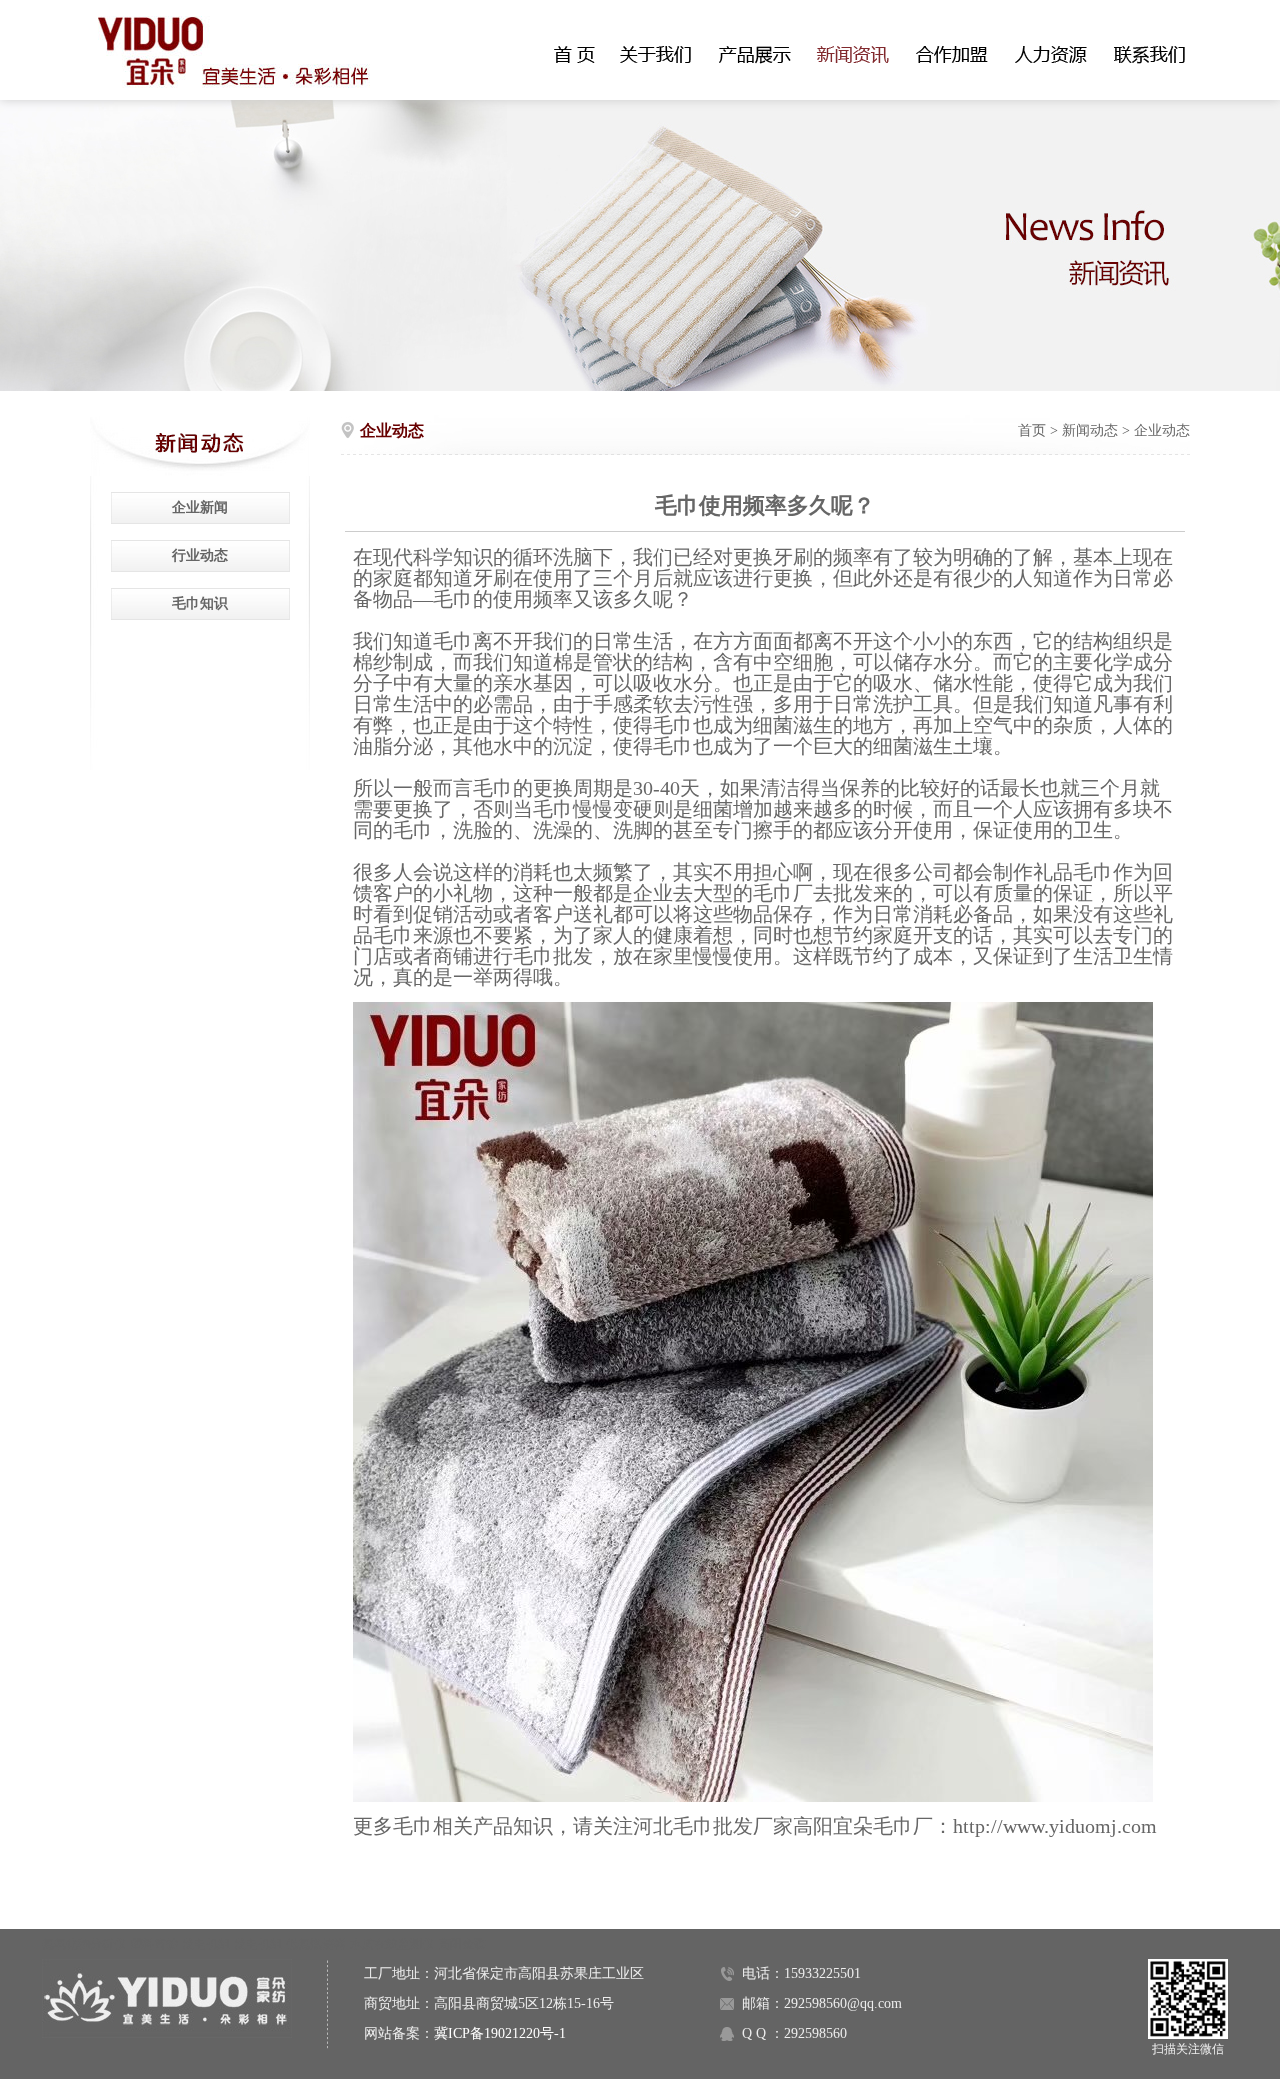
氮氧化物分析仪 (84, 1944)
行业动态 (200, 555)
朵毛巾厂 (893, 1826)
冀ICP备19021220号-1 (500, 2033)
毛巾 (453, 599)
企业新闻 (200, 507)
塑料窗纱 (154, 1944)
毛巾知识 (200, 603)
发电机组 (206, 1944)
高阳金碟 (462, 1944)
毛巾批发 (553, 956)
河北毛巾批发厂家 (713, 1826)
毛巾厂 (783, 893)
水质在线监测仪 (392, 1944)
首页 (1032, 430)
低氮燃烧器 (316, 1944)
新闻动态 (1090, 430)
